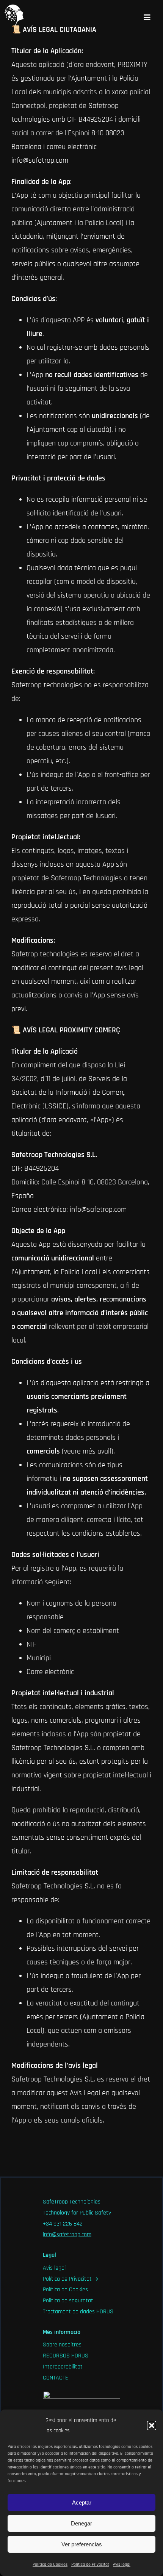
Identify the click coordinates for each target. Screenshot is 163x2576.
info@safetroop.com (67, 2234)
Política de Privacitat (90, 2564)
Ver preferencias (82, 2544)
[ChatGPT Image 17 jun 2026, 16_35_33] (81, 2395)
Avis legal (122, 2564)
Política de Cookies (50, 2564)
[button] (152, 2425)
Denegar (81, 2523)
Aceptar (82, 2502)
